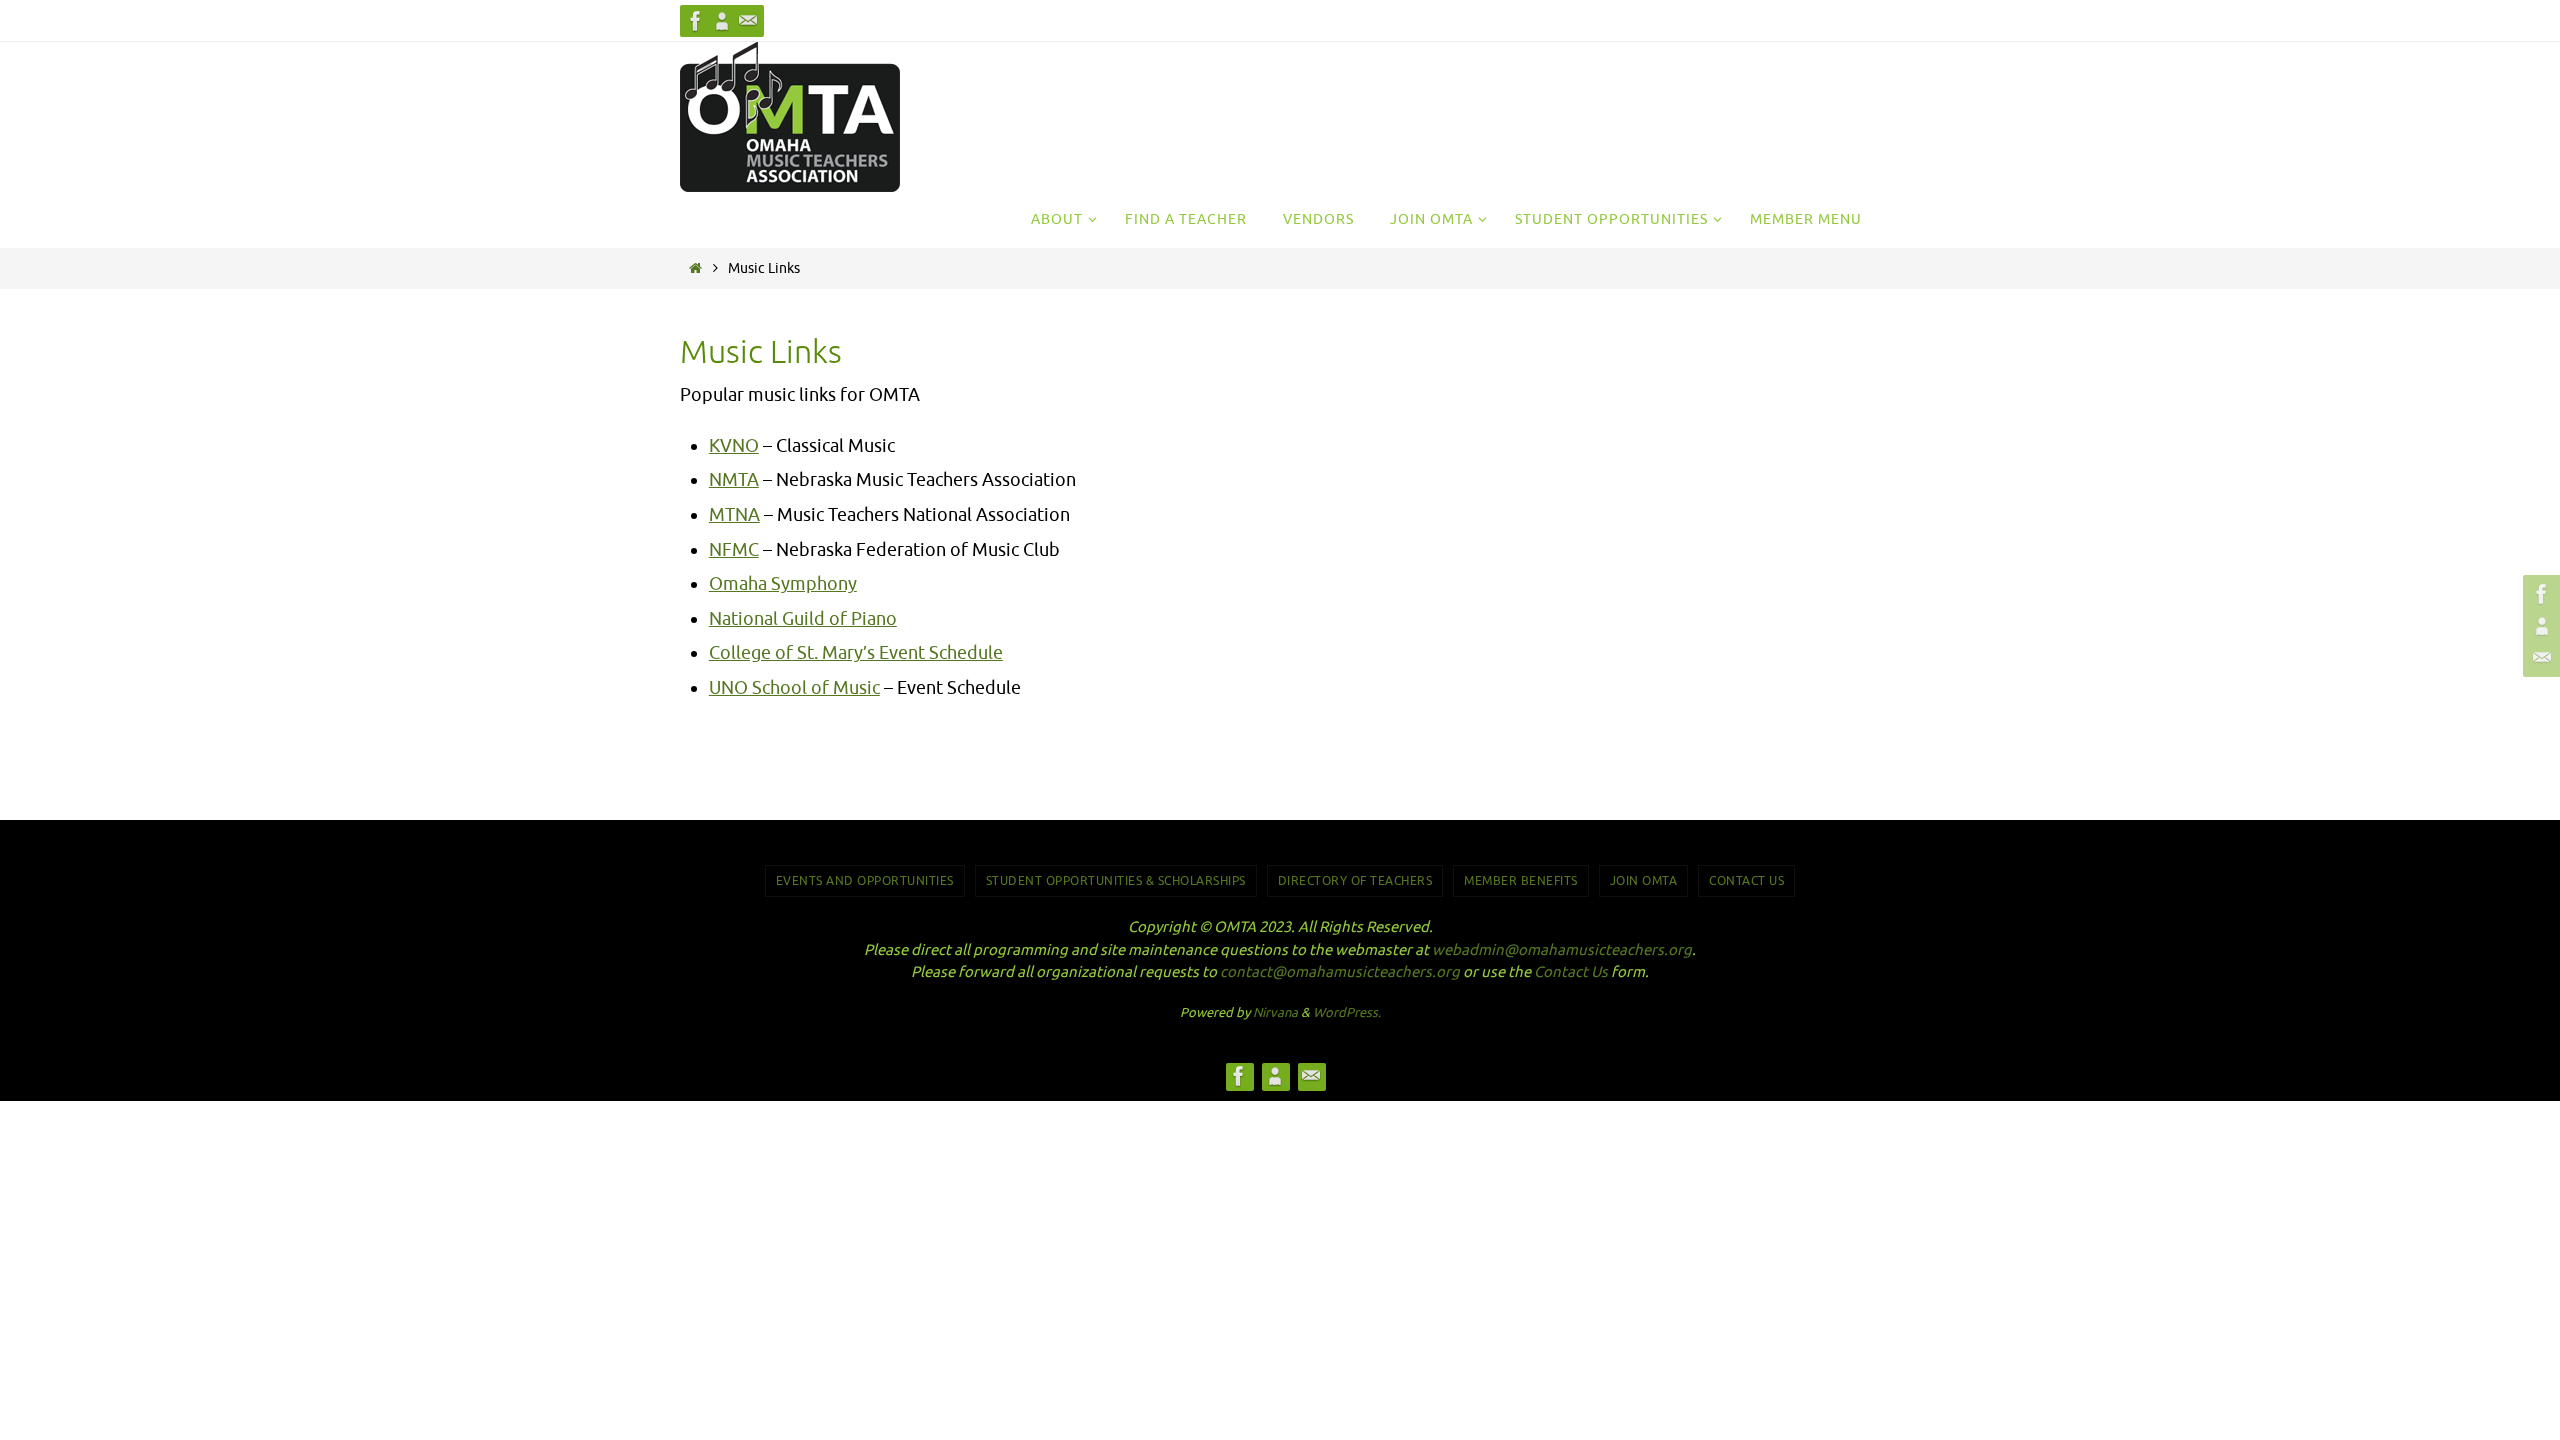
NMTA (734, 480)
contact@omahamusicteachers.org (1340, 972)
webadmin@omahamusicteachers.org (1562, 950)
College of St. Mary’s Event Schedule (856, 653)
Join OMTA (1644, 881)
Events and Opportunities (865, 881)
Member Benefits (1521, 881)
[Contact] (748, 21)
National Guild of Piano (803, 619)
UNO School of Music (794, 688)
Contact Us (1746, 881)
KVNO (734, 446)
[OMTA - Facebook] (696, 21)
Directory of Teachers (1355, 881)
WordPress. (1347, 1012)
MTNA (734, 515)
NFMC (734, 550)
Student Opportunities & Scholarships (1116, 881)
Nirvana (1275, 1012)
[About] (722, 21)
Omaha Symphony (783, 584)
